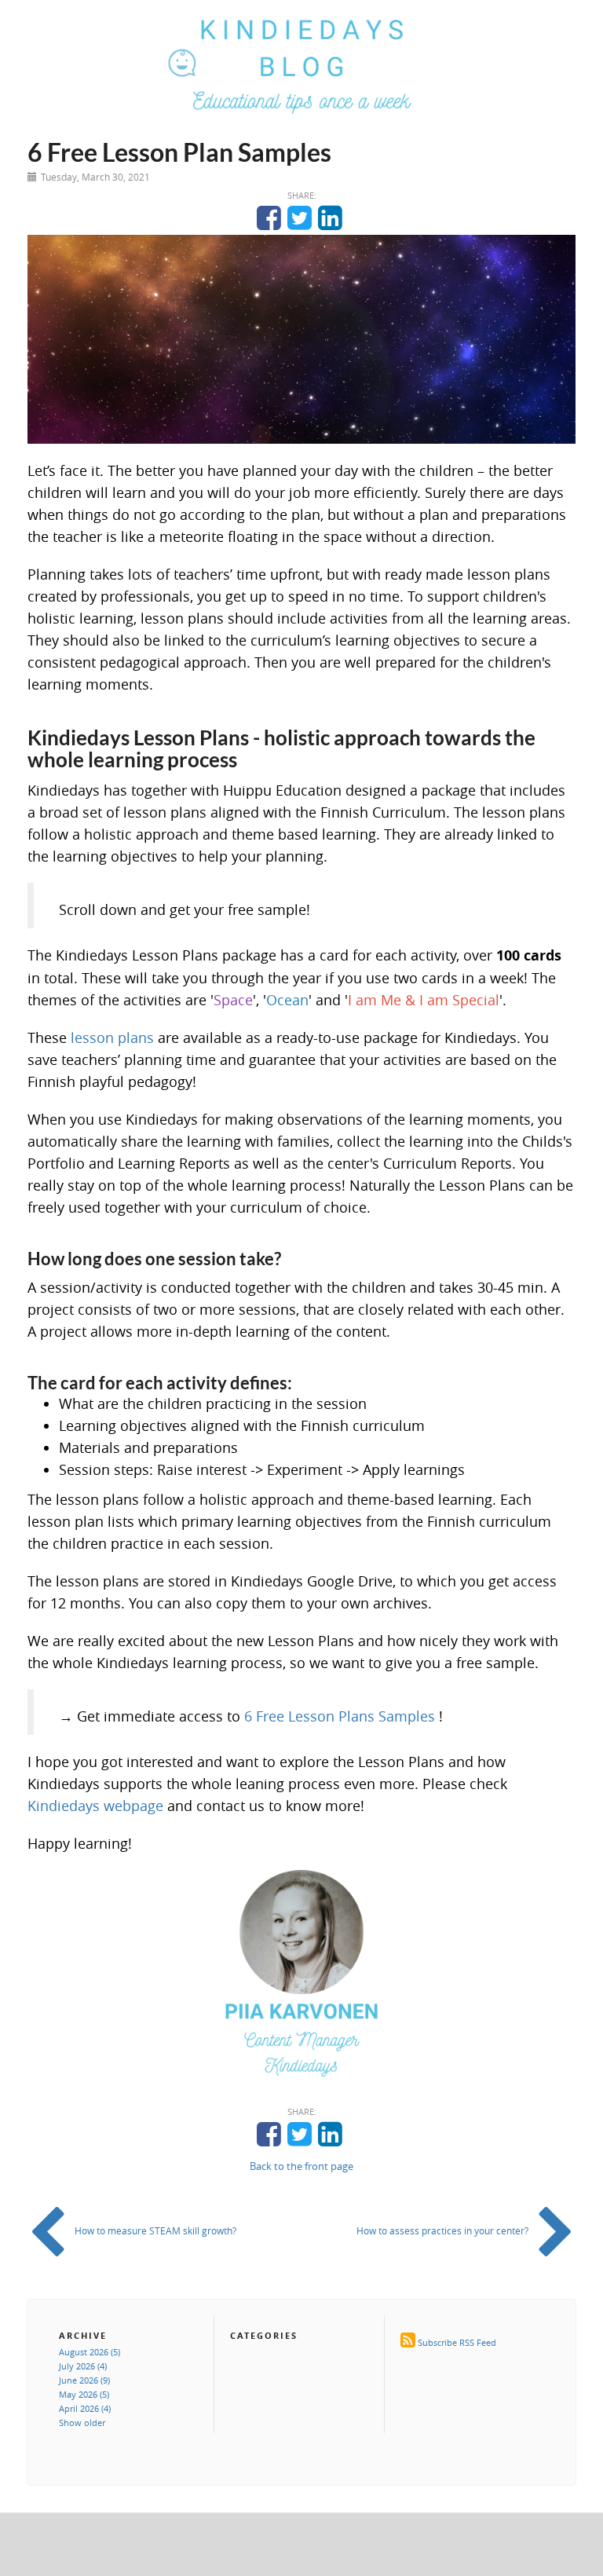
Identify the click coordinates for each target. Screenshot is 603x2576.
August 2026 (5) (90, 2352)
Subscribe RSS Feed (457, 2342)
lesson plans (112, 1037)
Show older (82, 2422)
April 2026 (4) (85, 2408)
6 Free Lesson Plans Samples (340, 1716)
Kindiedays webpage (95, 1806)
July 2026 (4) (83, 2366)
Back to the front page (301, 2166)
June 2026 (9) (84, 2380)
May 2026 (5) (84, 2394)
